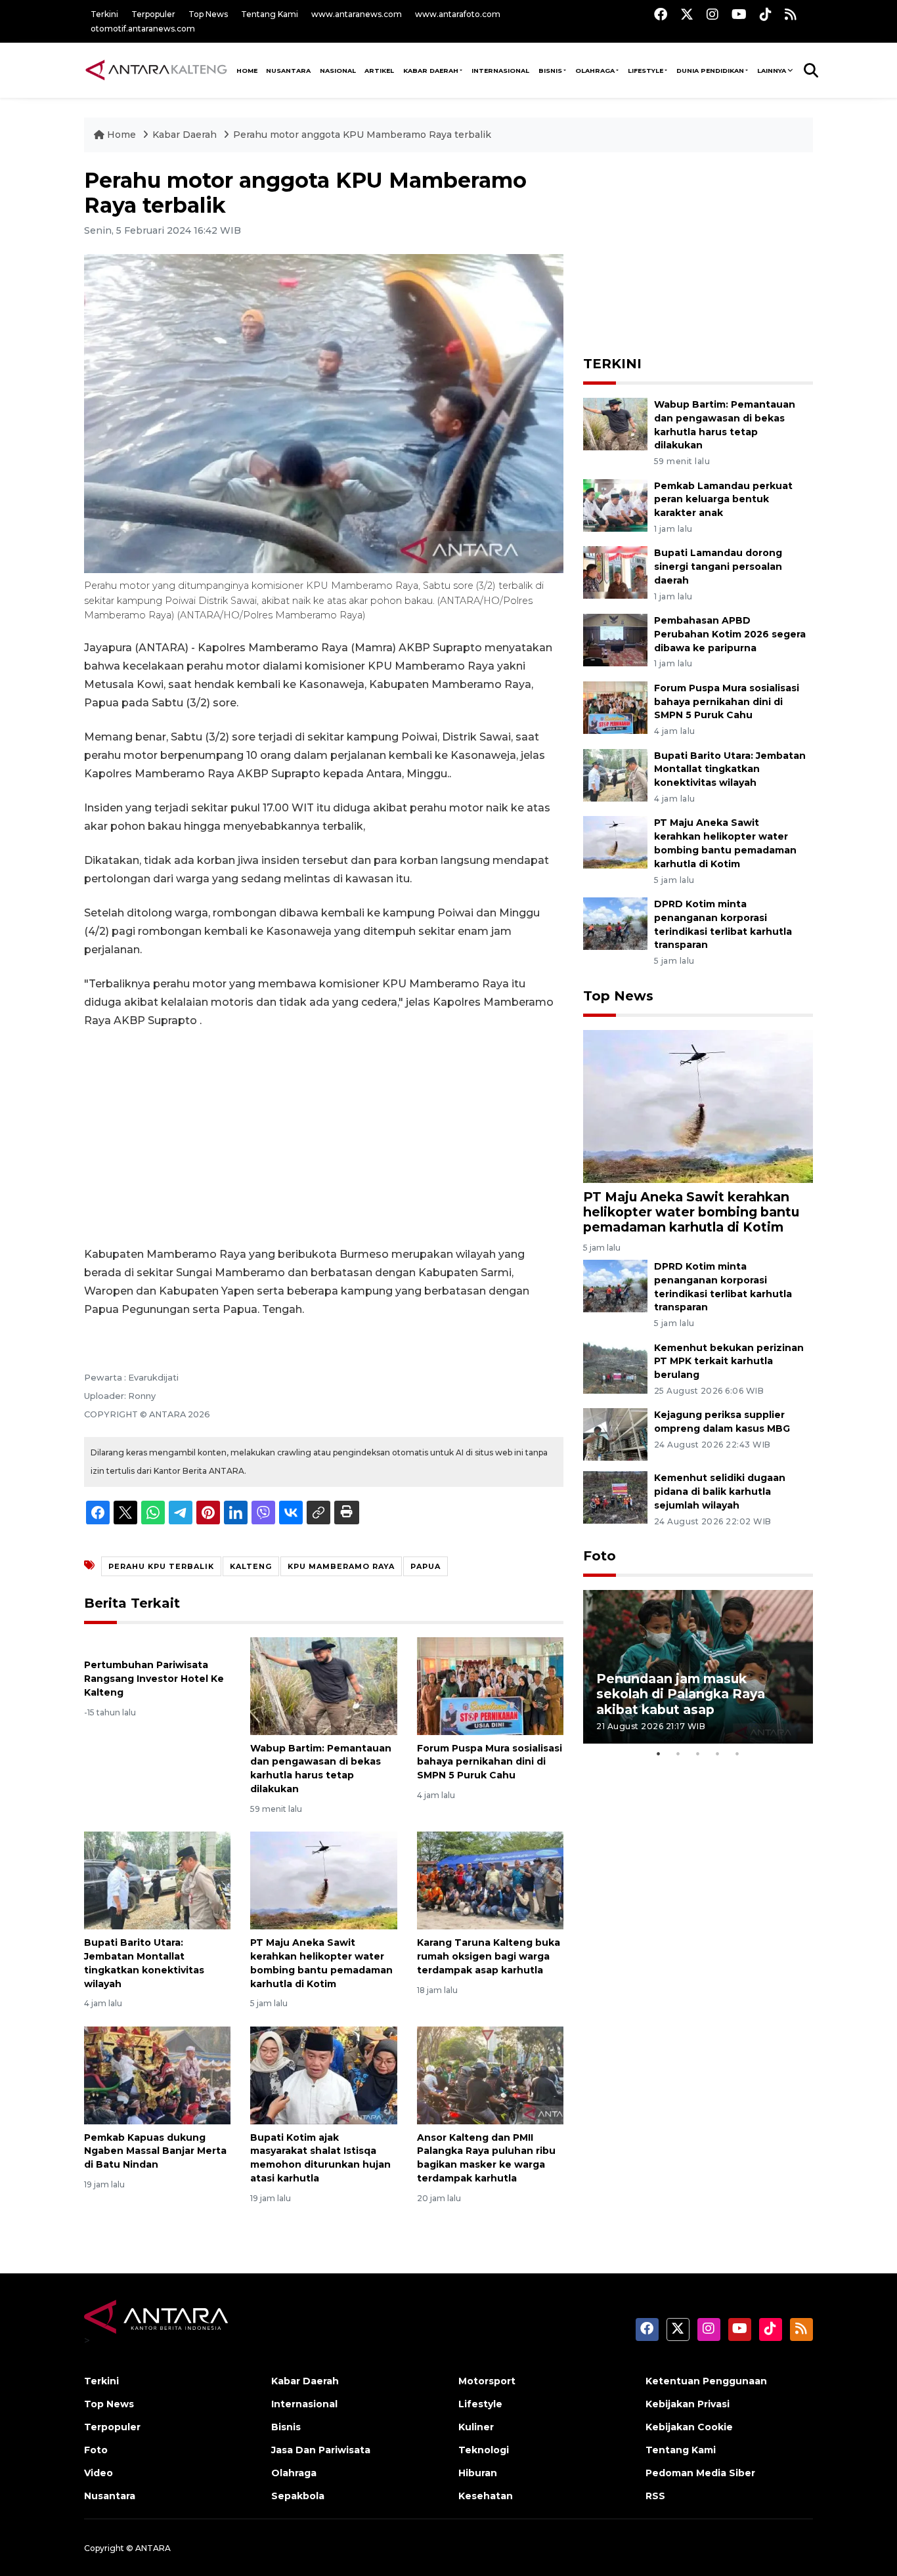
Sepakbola (298, 2496)
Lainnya (772, 71)
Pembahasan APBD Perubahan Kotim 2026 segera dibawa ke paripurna (730, 634)
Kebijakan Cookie (689, 2427)
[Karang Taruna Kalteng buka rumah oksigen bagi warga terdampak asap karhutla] (490, 1880)
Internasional (500, 71)
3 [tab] (698, 1753)
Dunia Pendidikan (710, 71)
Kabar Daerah (431, 71)
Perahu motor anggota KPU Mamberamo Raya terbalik (362, 135)
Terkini (104, 14)
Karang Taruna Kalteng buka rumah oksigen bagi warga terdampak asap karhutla (489, 1956)
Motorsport (487, 2381)
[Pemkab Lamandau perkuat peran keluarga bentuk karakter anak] (615, 504)
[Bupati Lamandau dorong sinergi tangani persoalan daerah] (615, 572)
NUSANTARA (288, 71)
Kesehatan (486, 2496)
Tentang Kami (270, 14)
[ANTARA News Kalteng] (156, 70)
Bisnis (550, 71)
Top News (208, 14)
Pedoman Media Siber (700, 2473)
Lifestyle (645, 71)
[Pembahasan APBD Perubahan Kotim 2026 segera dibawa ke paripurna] (615, 639)
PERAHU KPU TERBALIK (161, 1566)
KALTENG (251, 1566)
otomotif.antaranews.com (143, 29)
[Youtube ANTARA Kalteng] (739, 14)
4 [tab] (718, 1753)
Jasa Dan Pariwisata (321, 2450)
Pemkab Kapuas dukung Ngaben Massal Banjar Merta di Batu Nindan (155, 2151)
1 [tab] (659, 1753)
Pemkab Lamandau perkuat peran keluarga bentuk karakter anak (723, 500)
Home (121, 135)
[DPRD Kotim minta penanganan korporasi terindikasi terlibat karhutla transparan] (615, 923)
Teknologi (484, 2450)
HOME (247, 71)
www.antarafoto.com (458, 14)
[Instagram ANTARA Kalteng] (712, 14)
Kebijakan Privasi (688, 2404)
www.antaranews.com (357, 14)
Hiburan (478, 2473)
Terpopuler (153, 14)
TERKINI (612, 364)
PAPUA (426, 1566)
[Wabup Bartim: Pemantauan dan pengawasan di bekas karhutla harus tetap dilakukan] (323, 1685)
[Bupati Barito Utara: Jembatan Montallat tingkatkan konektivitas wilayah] (157, 1880)
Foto (600, 1556)
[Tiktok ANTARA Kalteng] (766, 14)
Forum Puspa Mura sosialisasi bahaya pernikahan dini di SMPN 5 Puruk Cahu (490, 1762)
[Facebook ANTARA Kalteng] (661, 14)
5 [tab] (737, 1753)
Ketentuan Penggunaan (706, 2381)
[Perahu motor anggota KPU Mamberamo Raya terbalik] (698, 1105)
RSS (655, 2496)
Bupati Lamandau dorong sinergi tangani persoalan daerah (718, 567)
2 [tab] (678, 1753)
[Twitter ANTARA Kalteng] (687, 14)
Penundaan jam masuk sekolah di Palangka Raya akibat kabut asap (681, 1694)
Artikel (379, 71)
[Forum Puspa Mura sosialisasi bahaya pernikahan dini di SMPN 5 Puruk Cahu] (490, 1685)
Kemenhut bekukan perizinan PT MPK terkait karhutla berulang (729, 1362)
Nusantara (110, 2496)
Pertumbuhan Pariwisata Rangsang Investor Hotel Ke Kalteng (154, 1679)
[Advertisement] (324, 1138)
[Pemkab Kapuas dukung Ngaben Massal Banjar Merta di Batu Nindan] (157, 2074)
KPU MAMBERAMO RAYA (341, 1566)
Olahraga (595, 71)
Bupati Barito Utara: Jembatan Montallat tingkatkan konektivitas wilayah (730, 769)
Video (98, 2473)
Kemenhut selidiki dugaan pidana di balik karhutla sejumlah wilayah (720, 1492)
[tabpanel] (698, 1666)
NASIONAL (338, 71)
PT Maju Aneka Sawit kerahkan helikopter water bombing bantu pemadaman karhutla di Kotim (691, 1212)
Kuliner (476, 2427)
